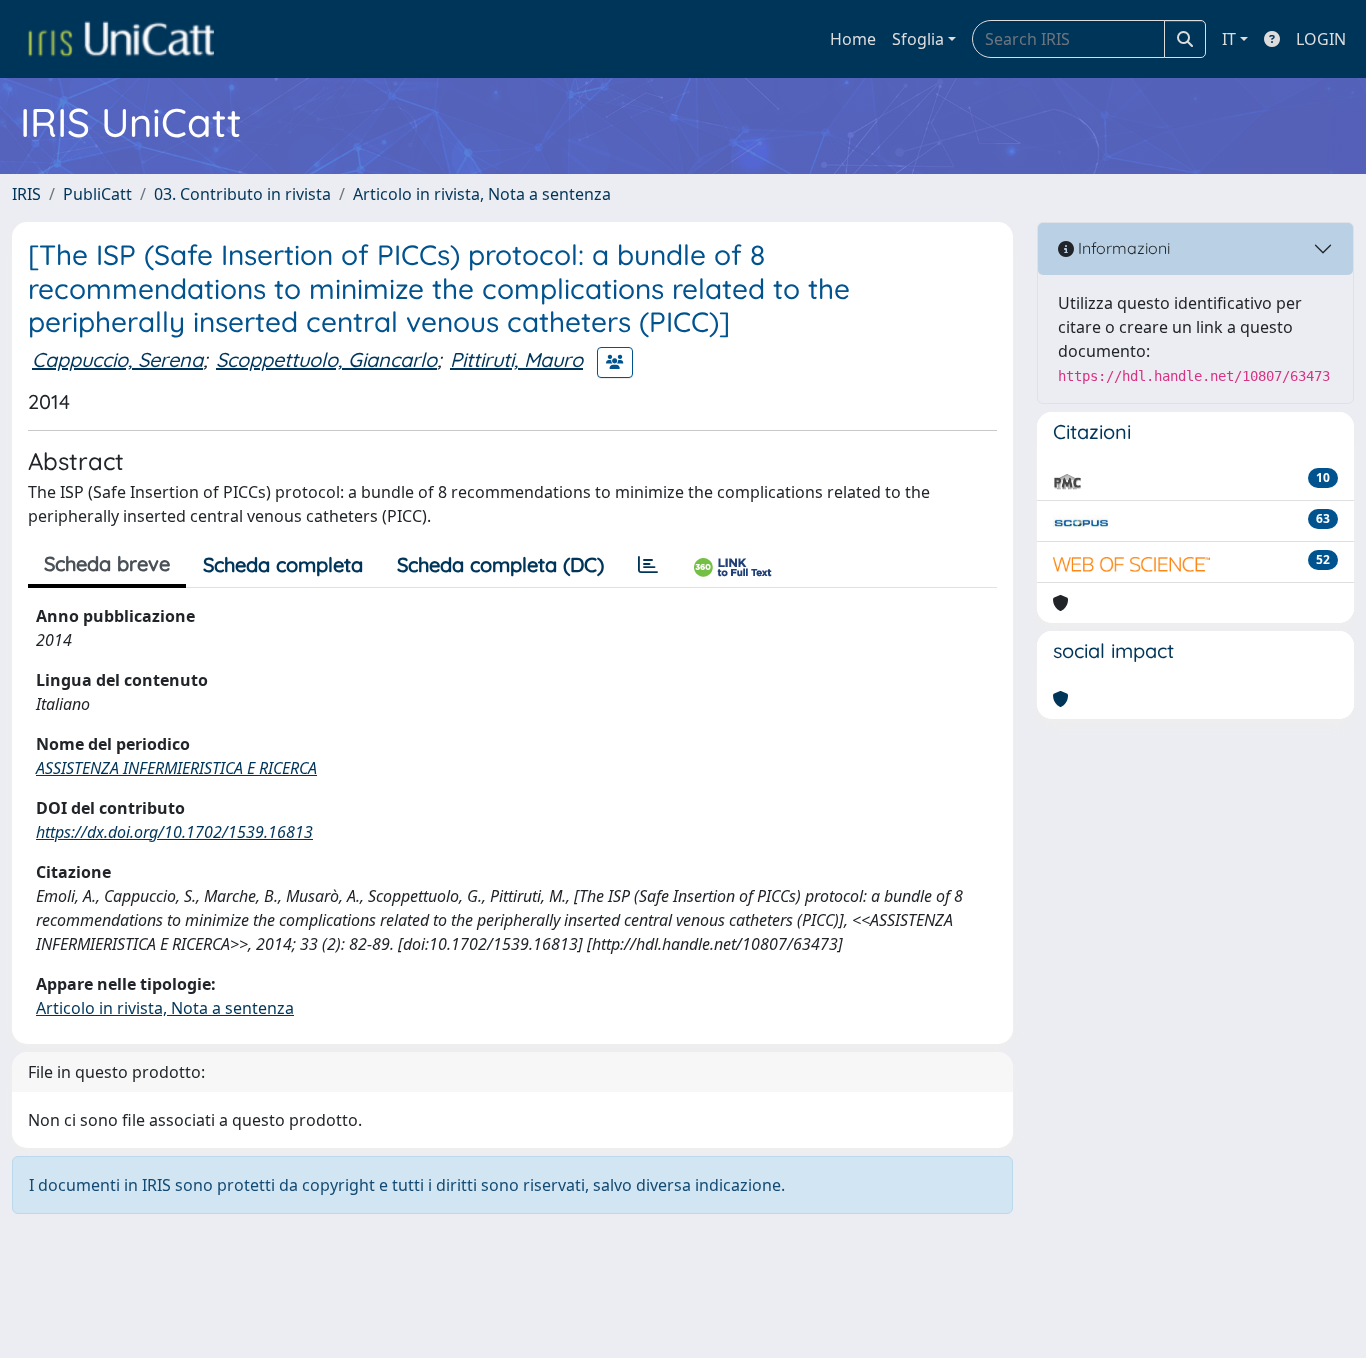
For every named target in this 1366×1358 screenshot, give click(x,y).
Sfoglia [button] (918, 39)
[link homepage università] (121, 39)
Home (853, 39)
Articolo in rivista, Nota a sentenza (482, 194)
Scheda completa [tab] (283, 564)
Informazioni (1122, 248)
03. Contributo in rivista (242, 194)
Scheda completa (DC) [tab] (500, 564)
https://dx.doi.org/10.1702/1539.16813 (174, 832)
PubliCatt (97, 194)
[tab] (648, 565)
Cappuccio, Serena (117, 359)
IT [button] (1229, 39)
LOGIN (1321, 39)
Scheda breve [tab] (107, 563)
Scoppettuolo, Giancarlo (326, 359)
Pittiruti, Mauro (516, 359)
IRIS (26, 194)
